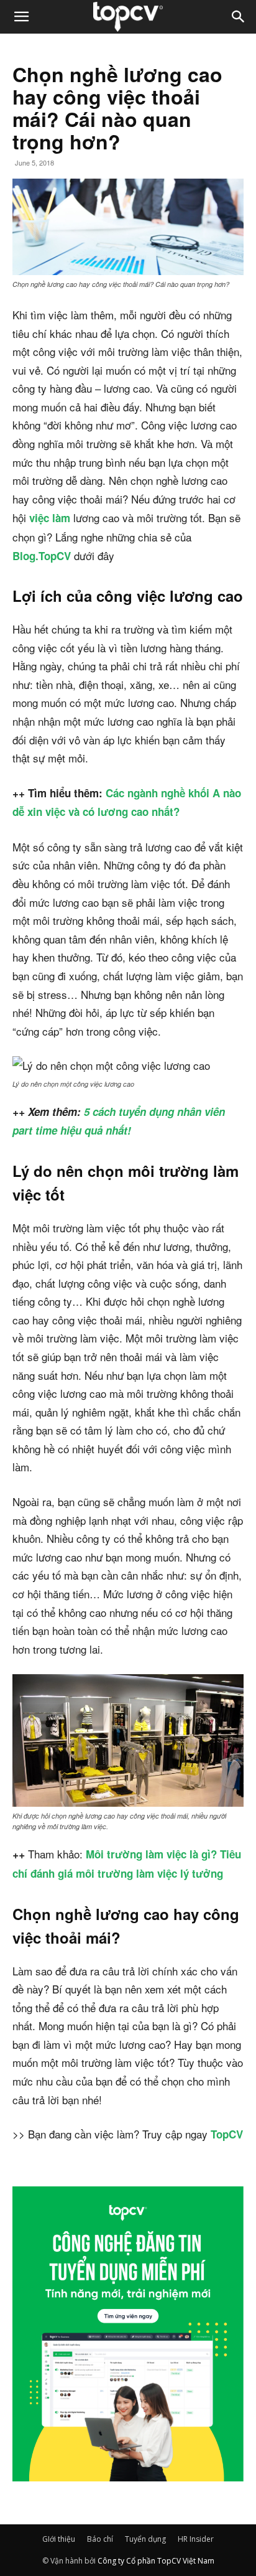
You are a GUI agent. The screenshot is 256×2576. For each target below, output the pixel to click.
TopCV (227, 2134)
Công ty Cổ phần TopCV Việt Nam (156, 2561)
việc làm (50, 518)
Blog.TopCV (42, 556)
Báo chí (100, 2539)
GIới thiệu (59, 2539)
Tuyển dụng (145, 2539)
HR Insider (196, 2539)
